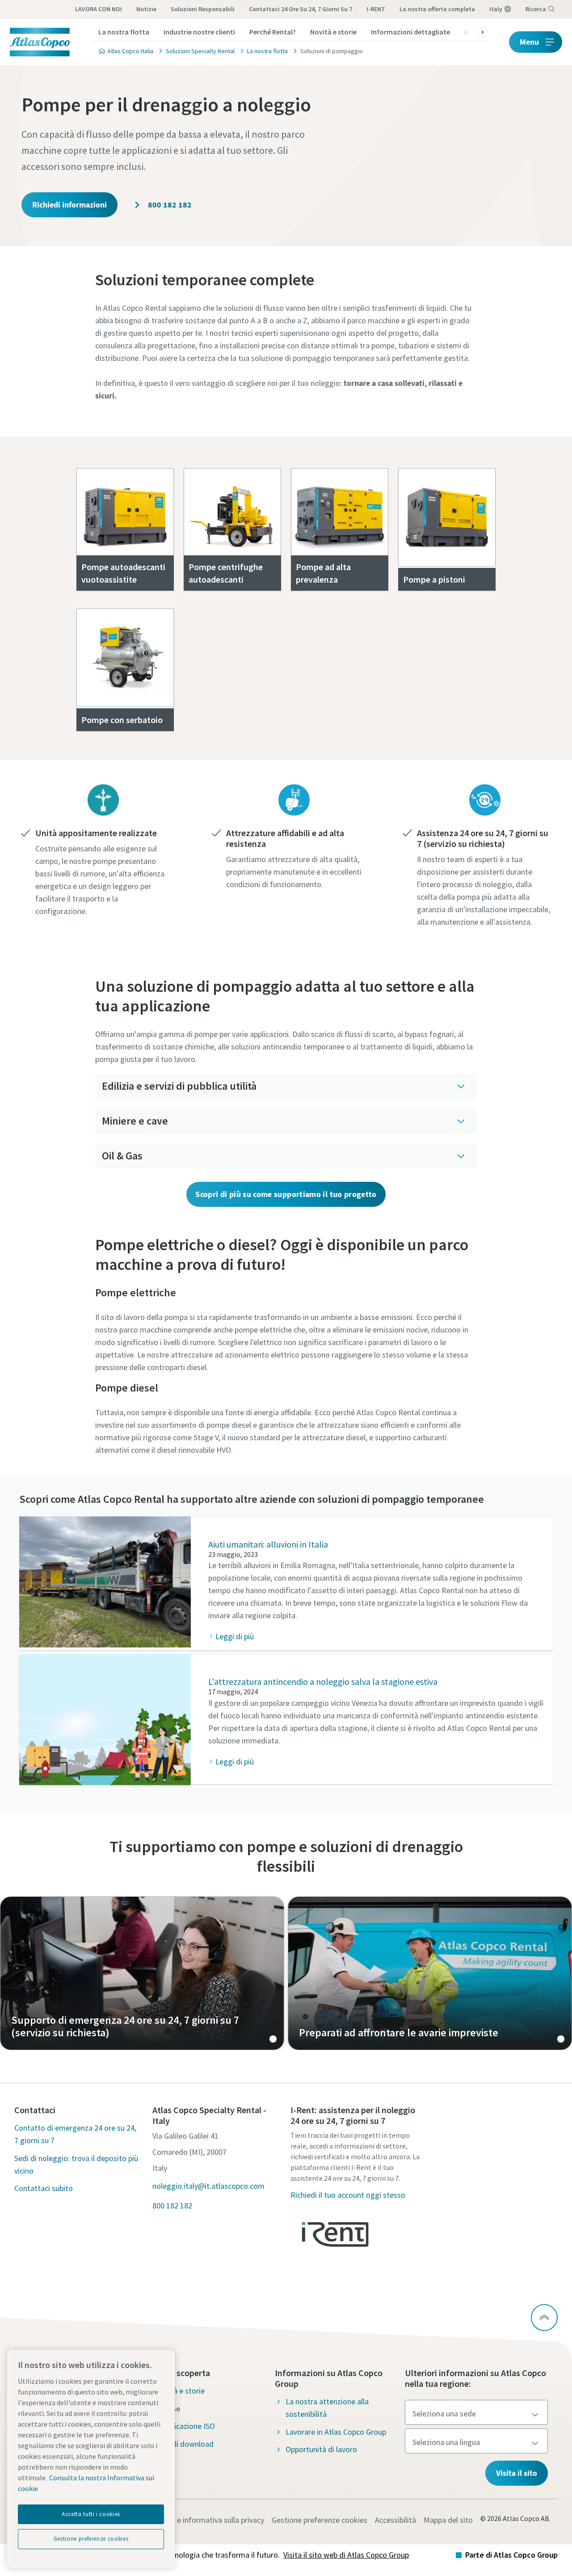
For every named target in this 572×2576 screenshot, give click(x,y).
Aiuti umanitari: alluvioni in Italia (268, 1544)
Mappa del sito (448, 2520)
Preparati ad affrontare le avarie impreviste (430, 1973)
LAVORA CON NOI (99, 9)
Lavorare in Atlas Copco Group (336, 2432)
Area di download (184, 2444)
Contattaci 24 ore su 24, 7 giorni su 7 (301, 9)
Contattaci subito (44, 2188)
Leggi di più (235, 1636)
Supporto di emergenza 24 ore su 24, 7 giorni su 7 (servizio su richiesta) (142, 1973)
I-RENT (376, 9)
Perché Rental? (273, 32)
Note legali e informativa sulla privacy (201, 2520)
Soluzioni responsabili (203, 9)
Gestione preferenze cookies (320, 2520)
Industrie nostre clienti (199, 32)
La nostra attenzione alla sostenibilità (327, 2408)
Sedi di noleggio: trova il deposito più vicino (76, 2164)
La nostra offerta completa (437, 9)
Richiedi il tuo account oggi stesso (348, 2195)
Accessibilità (395, 2520)
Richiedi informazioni (69, 205)
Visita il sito (517, 2473)
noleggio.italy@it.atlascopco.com (208, 2186)
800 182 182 (169, 205)
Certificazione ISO (185, 2426)
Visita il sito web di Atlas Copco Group (346, 2555)
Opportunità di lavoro (321, 2449)
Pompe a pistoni (434, 579)
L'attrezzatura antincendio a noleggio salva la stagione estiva (323, 1681)
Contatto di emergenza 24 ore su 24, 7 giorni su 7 (75, 2134)
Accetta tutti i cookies (91, 2514)
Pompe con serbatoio (122, 720)
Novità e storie (333, 32)
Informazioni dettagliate (410, 32)
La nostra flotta (124, 32)
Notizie (146, 9)
